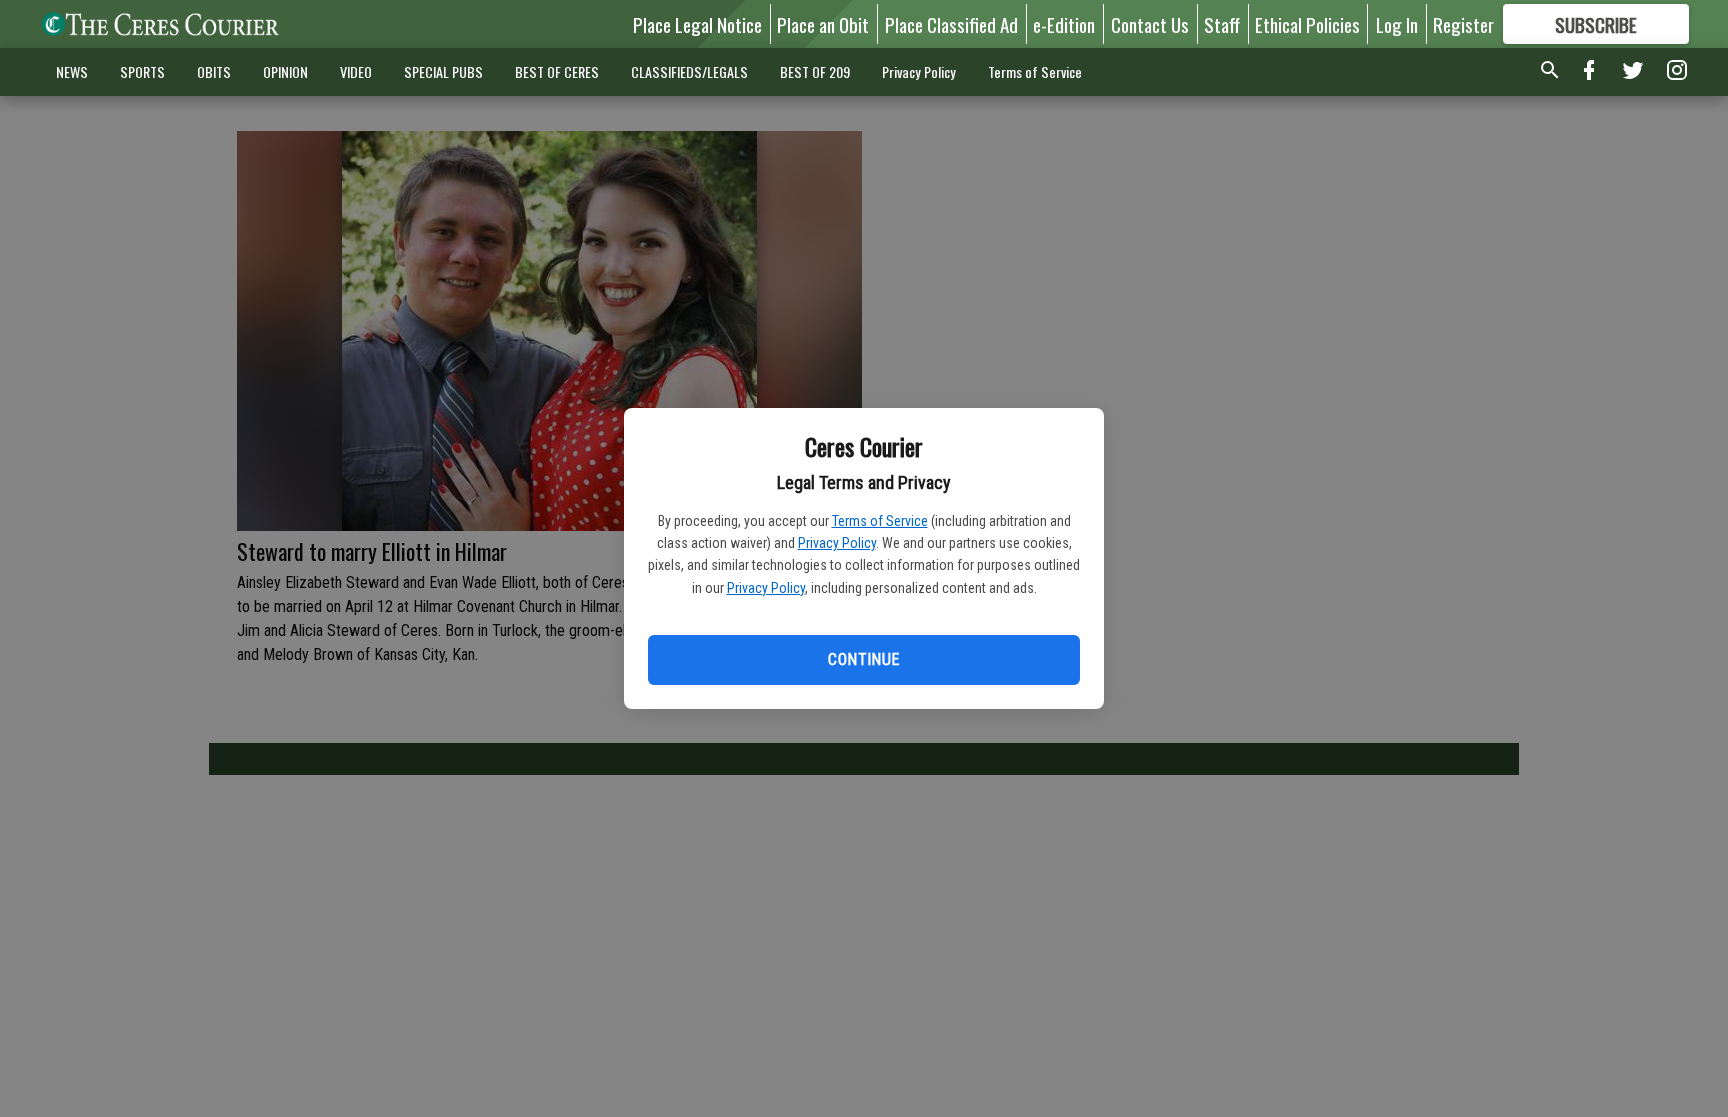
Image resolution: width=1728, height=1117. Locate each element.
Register (1463, 24)
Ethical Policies (1307, 24)
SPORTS (142, 71)
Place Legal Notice (697, 24)
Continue (863, 659)
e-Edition (1064, 24)
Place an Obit (823, 24)
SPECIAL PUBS (443, 71)
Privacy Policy (837, 543)
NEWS (72, 71)
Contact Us (1150, 24)
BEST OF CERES (557, 71)
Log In (1397, 24)
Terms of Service (880, 521)
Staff (1222, 24)
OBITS (214, 71)
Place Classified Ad (951, 24)
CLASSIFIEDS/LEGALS (689, 71)
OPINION (285, 71)
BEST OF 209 (815, 71)
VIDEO (356, 71)
